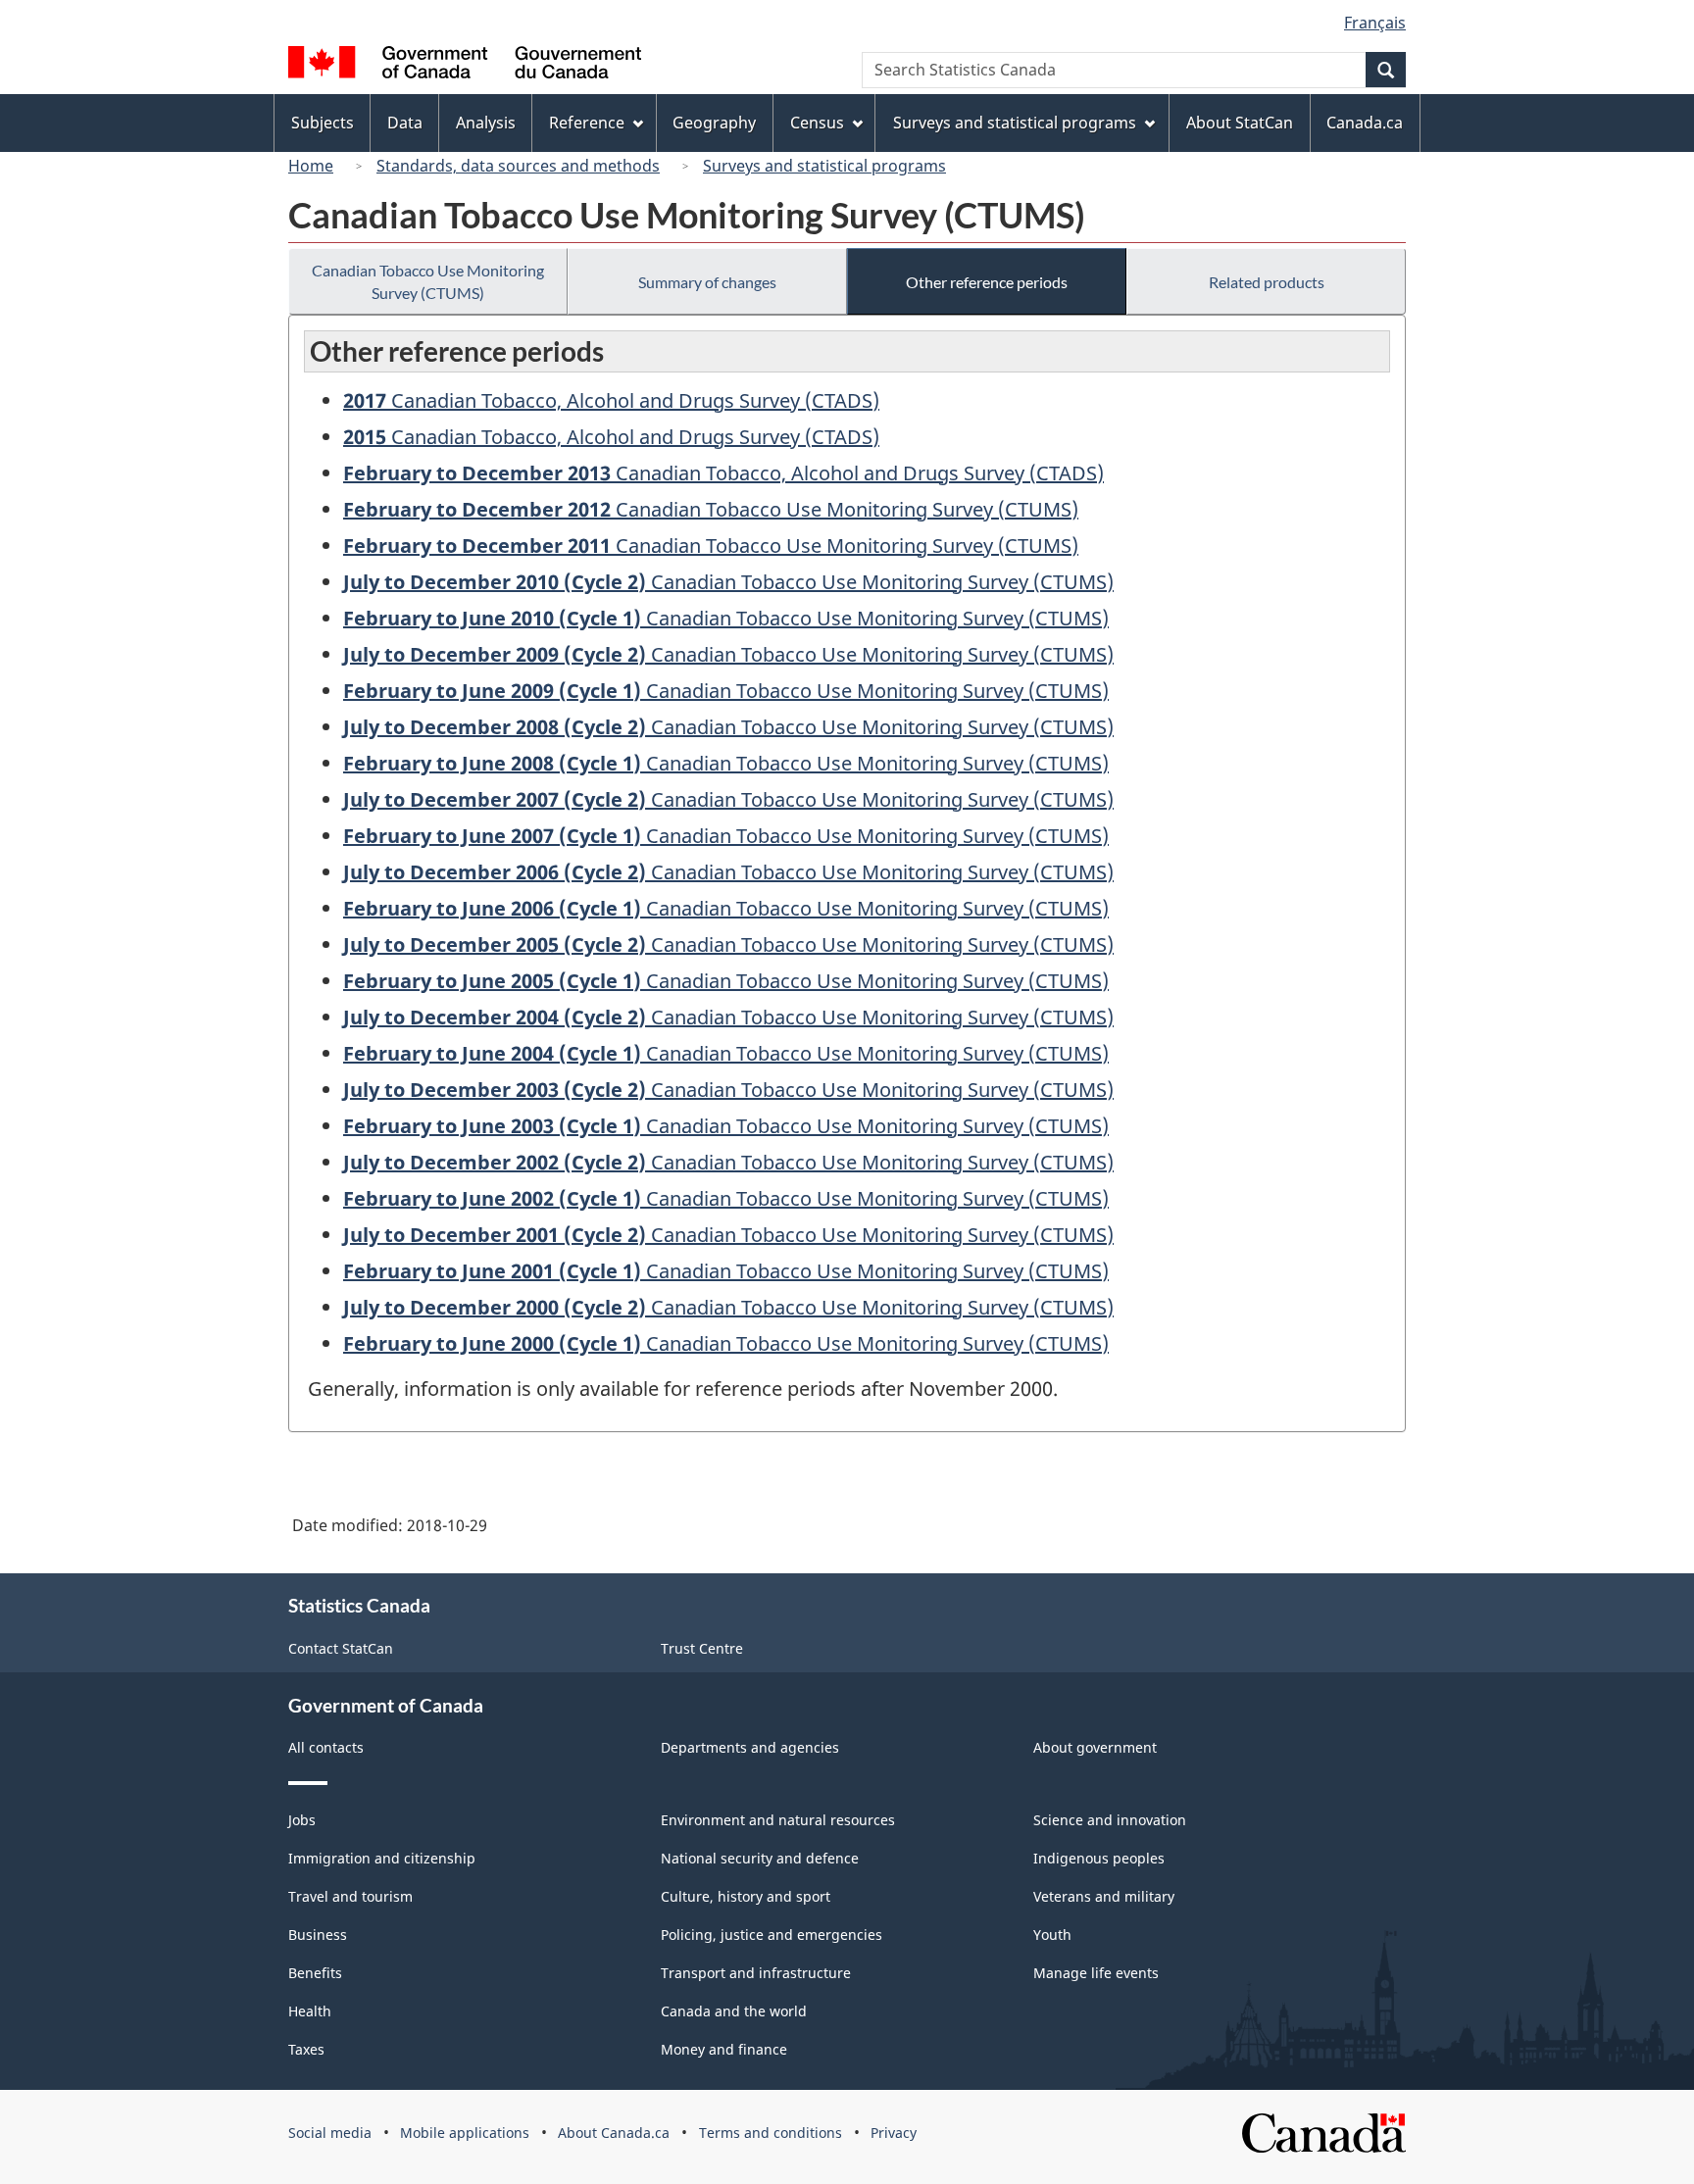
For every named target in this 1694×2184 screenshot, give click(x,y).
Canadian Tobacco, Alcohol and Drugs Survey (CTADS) (611, 400)
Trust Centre (702, 1648)
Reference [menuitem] (587, 123)
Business (318, 1935)
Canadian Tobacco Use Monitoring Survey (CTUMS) (428, 281)
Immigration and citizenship (382, 1858)
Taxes (306, 2049)
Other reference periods (987, 282)
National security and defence (760, 1858)
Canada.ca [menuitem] (1365, 123)
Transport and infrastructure (756, 1973)
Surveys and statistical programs (824, 166)
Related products (1267, 282)
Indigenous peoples (1099, 1858)
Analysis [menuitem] (486, 123)
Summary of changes (707, 282)
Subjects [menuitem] (323, 123)
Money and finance (724, 2049)
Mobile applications (465, 2133)
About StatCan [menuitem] (1240, 123)
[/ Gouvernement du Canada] (465, 65)
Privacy (894, 2133)
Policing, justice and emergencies (772, 1935)
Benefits (315, 1973)
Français (1375, 23)
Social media (330, 2133)
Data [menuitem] (405, 123)
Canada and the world (734, 2011)
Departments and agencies (750, 1747)
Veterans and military (1104, 1896)
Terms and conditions (771, 2133)
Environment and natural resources (778, 1820)
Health (310, 2011)
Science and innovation (1110, 1820)
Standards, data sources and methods (518, 166)
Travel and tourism (350, 1896)
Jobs (302, 1820)
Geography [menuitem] (714, 123)
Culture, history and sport (746, 1896)
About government (1095, 1747)
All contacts (326, 1747)
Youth (1052, 1935)
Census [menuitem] (817, 123)
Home (311, 166)
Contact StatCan (341, 1648)
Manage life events (1096, 1973)
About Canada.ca (614, 2133)
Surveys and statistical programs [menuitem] (1015, 123)
